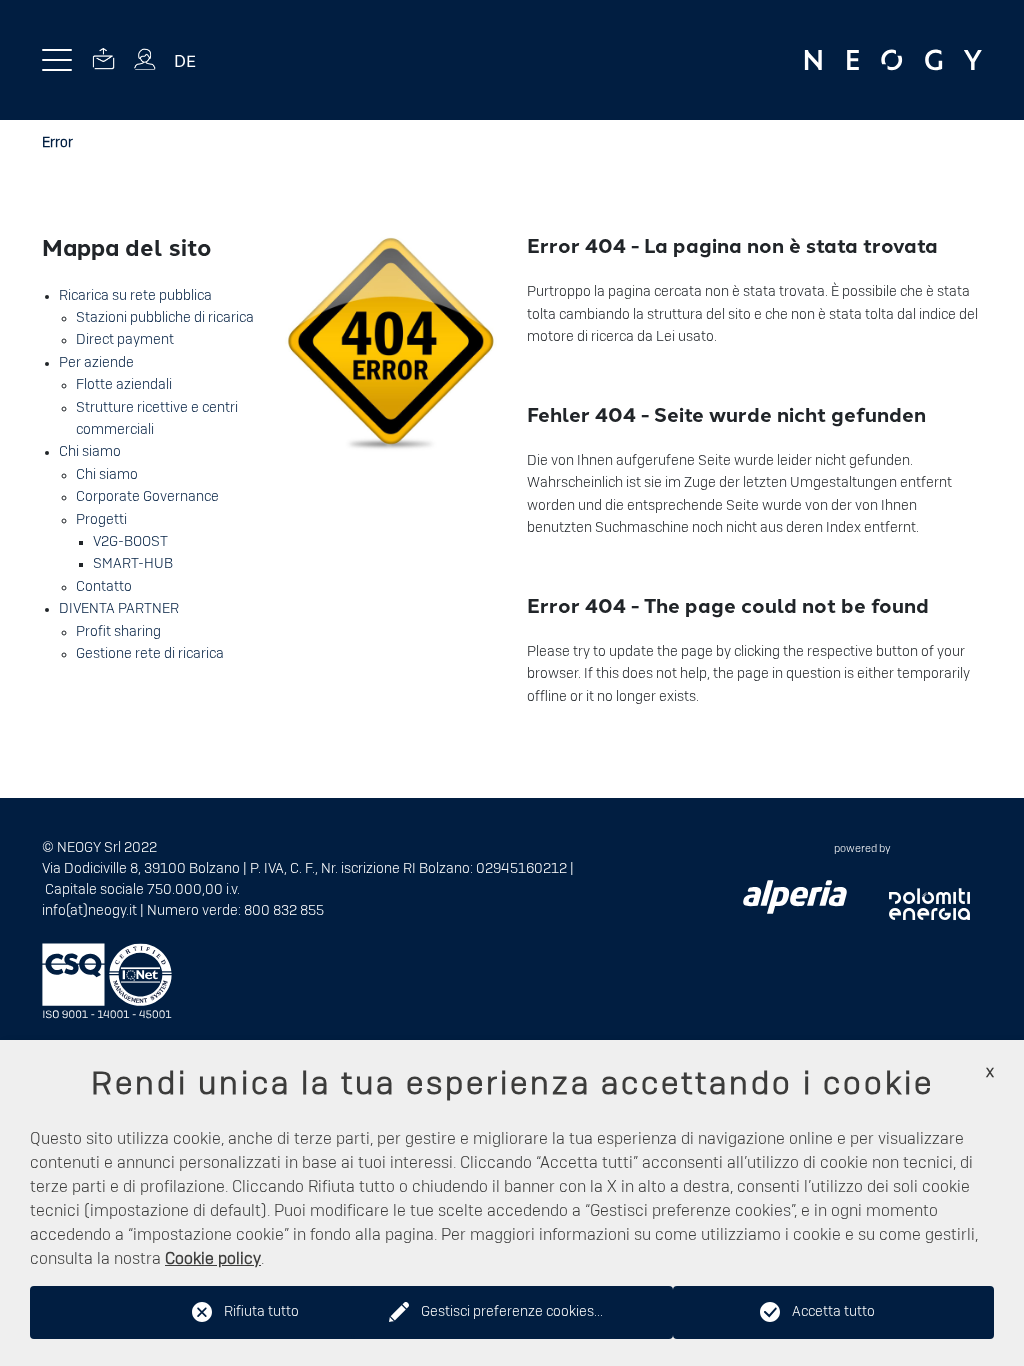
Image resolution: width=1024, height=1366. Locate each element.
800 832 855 (284, 911)
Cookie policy (213, 1259)
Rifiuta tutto (261, 1312)
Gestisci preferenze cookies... (512, 1312)
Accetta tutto (833, 1312)
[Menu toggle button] (57, 60)
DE (185, 60)
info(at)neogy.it (89, 911)
